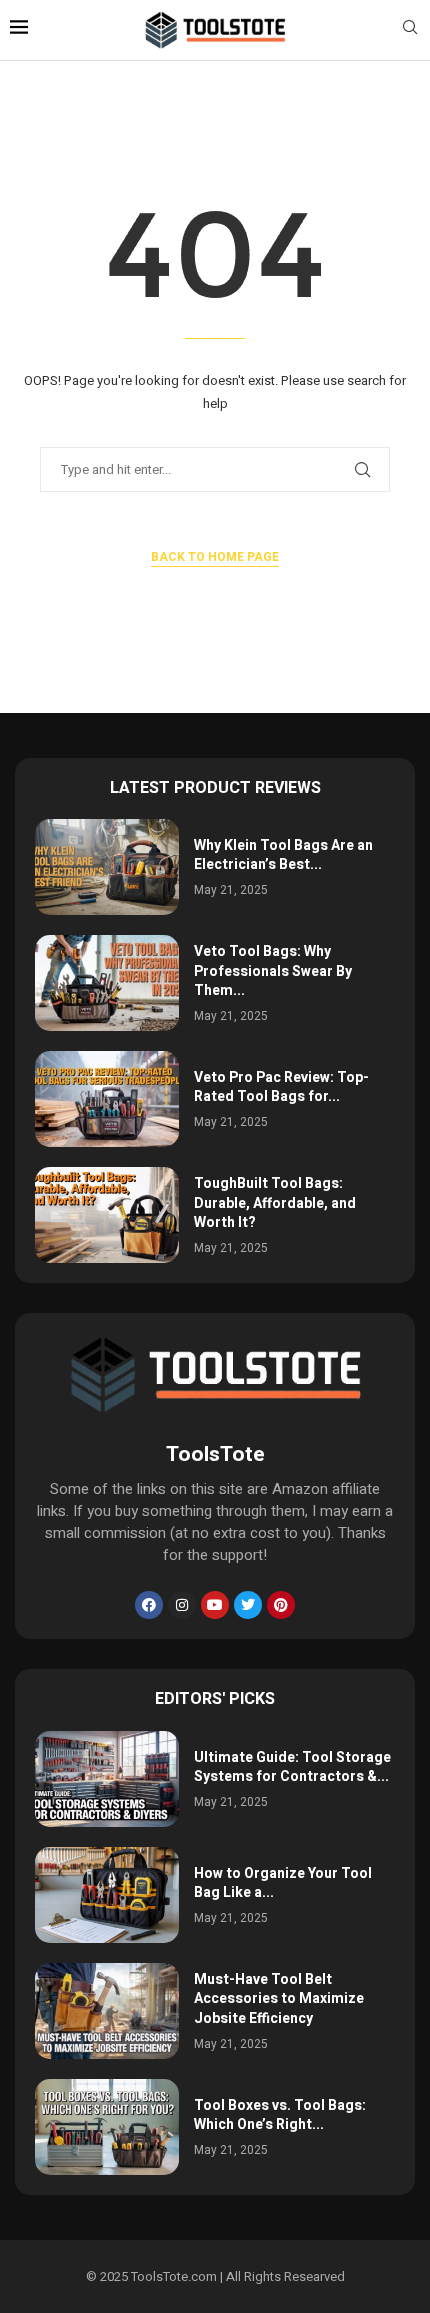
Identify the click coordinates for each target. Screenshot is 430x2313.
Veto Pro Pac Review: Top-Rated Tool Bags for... (281, 1087)
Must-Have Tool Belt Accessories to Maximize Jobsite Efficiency (279, 1999)
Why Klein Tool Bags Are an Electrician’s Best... (283, 855)
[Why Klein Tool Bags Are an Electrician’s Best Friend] (107, 867)
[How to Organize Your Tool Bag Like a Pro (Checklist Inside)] (107, 1895)
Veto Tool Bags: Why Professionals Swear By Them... (273, 971)
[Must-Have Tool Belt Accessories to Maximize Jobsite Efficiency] (107, 2011)
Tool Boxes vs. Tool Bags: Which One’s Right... (280, 2115)
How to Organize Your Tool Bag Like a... (283, 1883)
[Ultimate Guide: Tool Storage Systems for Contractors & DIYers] (107, 1779)
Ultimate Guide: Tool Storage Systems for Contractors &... (292, 1767)
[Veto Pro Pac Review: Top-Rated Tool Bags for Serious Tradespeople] (107, 1099)
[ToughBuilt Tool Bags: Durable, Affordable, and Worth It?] (107, 1215)
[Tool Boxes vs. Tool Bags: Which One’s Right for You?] (107, 2127)
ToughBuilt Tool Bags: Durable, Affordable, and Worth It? (275, 1203)
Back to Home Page (215, 557)
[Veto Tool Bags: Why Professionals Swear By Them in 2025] (107, 983)
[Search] (410, 30)
